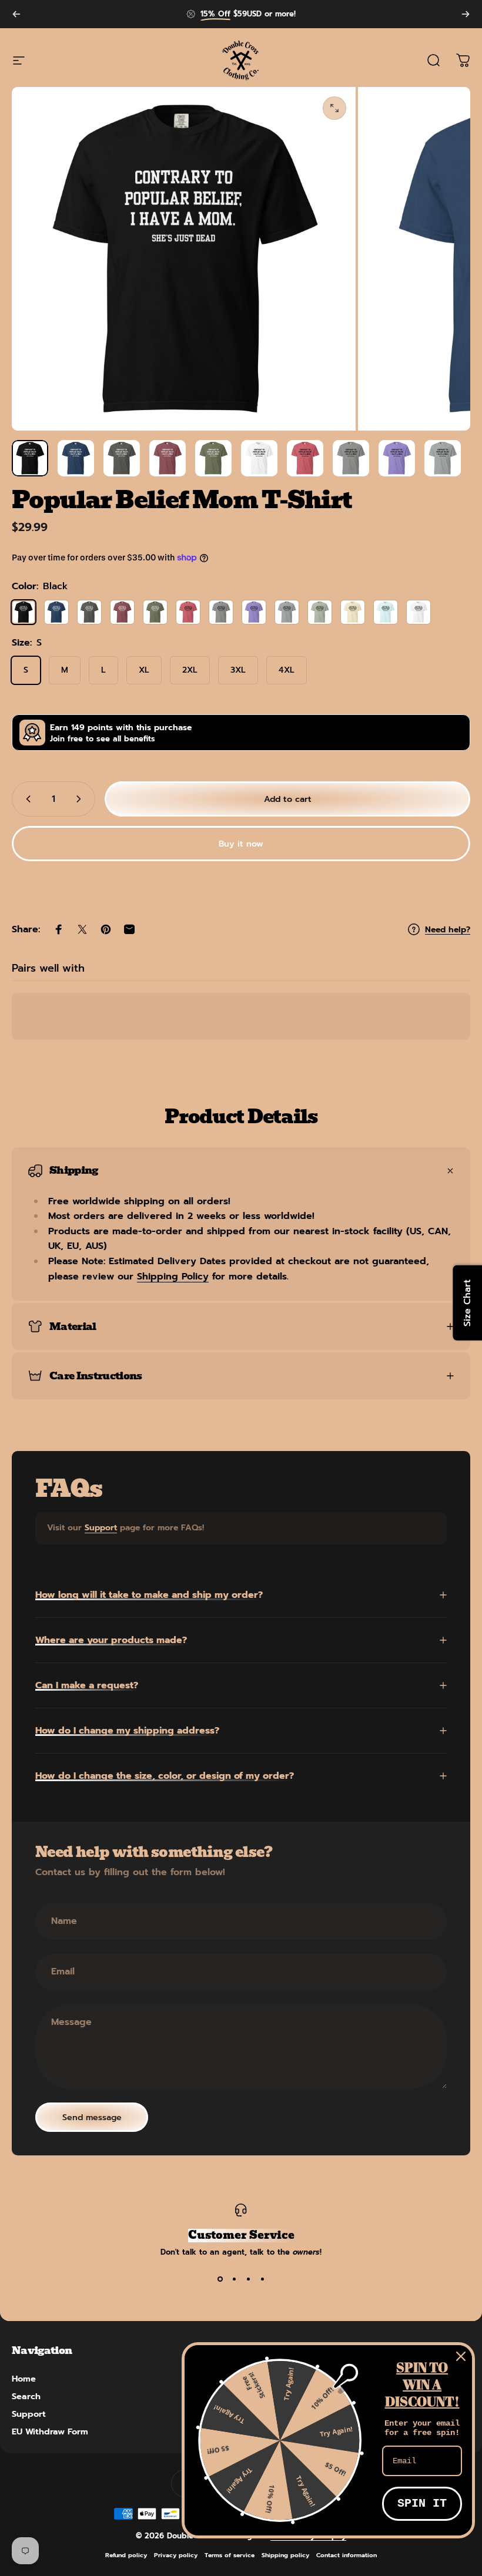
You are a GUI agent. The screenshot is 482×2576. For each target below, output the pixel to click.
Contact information (347, 2555)
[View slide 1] (220, 2279)
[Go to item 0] (30, 458)
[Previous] (16, 14)
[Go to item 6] (259, 458)
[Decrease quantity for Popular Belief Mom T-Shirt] (26, 799)
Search (26, 2396)
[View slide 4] (262, 2279)
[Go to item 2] (76, 458)
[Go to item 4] (168, 458)
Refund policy (126, 2555)
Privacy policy (176, 2555)
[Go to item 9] (397, 458)
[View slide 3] (248, 2279)
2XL (190, 670)
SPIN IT (422, 2503)
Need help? (448, 930)
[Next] (466, 14)
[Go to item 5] (213, 458)
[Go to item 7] (305, 458)
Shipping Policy (173, 1277)
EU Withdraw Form (50, 2431)
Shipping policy (285, 2555)
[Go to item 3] (122, 458)
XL (144, 670)
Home (24, 2379)
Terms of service (230, 2555)
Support (101, 1528)
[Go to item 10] (443, 458)
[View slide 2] (234, 2279)
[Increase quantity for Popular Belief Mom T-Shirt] (81, 799)
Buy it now (241, 844)
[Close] (461, 2356)
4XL (287, 670)
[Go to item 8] (351, 458)
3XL (238, 670)
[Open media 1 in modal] (334, 108)
